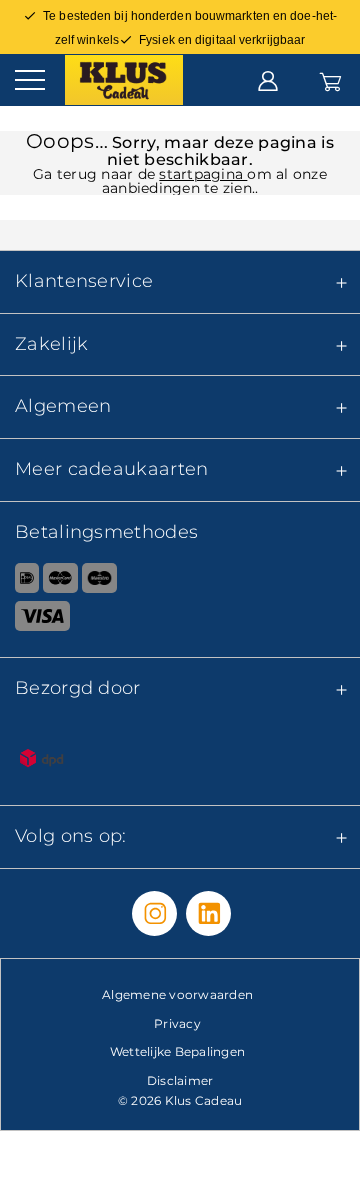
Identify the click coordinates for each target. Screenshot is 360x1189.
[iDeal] (19, 582)
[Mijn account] (268, 79)
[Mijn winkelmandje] (330, 79)
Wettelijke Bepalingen (177, 1051)
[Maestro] (99, 582)
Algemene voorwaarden (177, 994)
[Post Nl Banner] (180, 762)
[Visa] (180, 620)
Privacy (177, 1023)
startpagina (203, 174)
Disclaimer (180, 1080)
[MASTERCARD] (60, 582)
